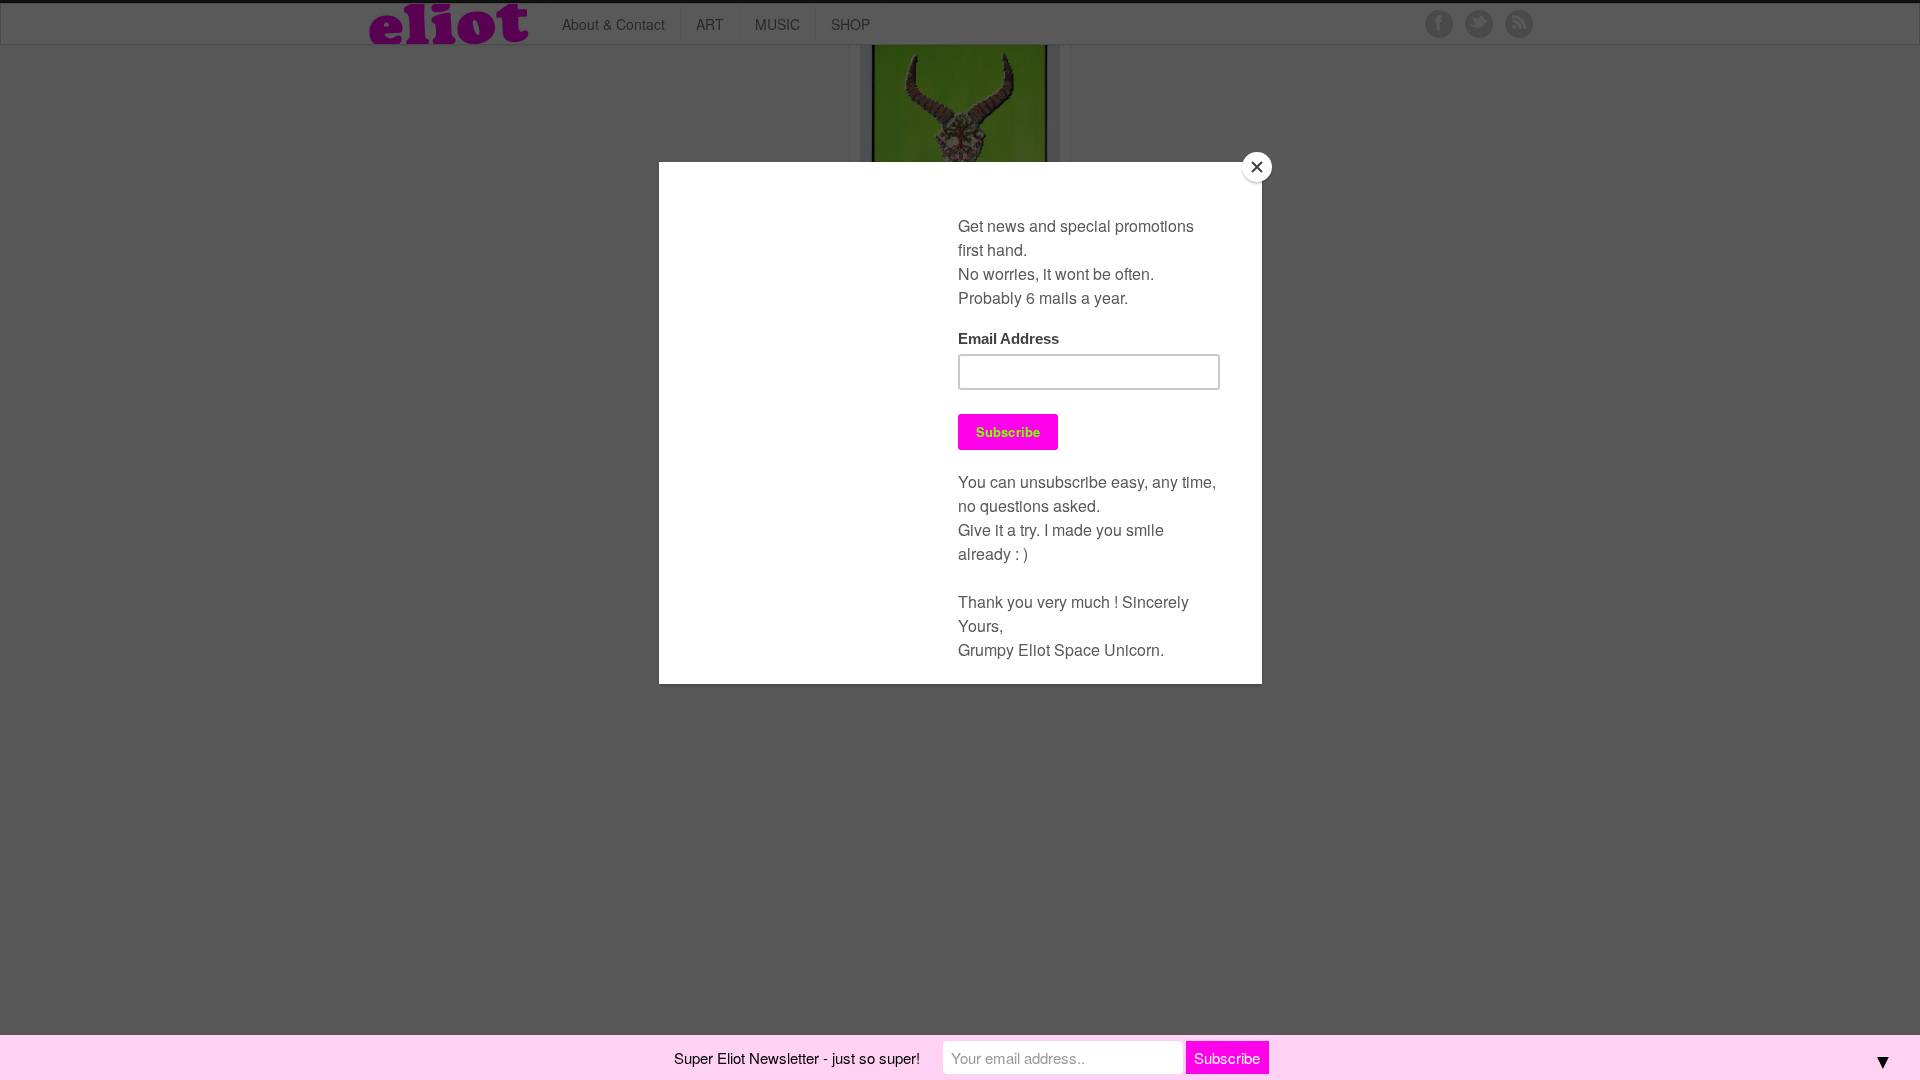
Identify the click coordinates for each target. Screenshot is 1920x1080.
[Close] (1257, 167)
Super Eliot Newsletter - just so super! (797, 1057)
